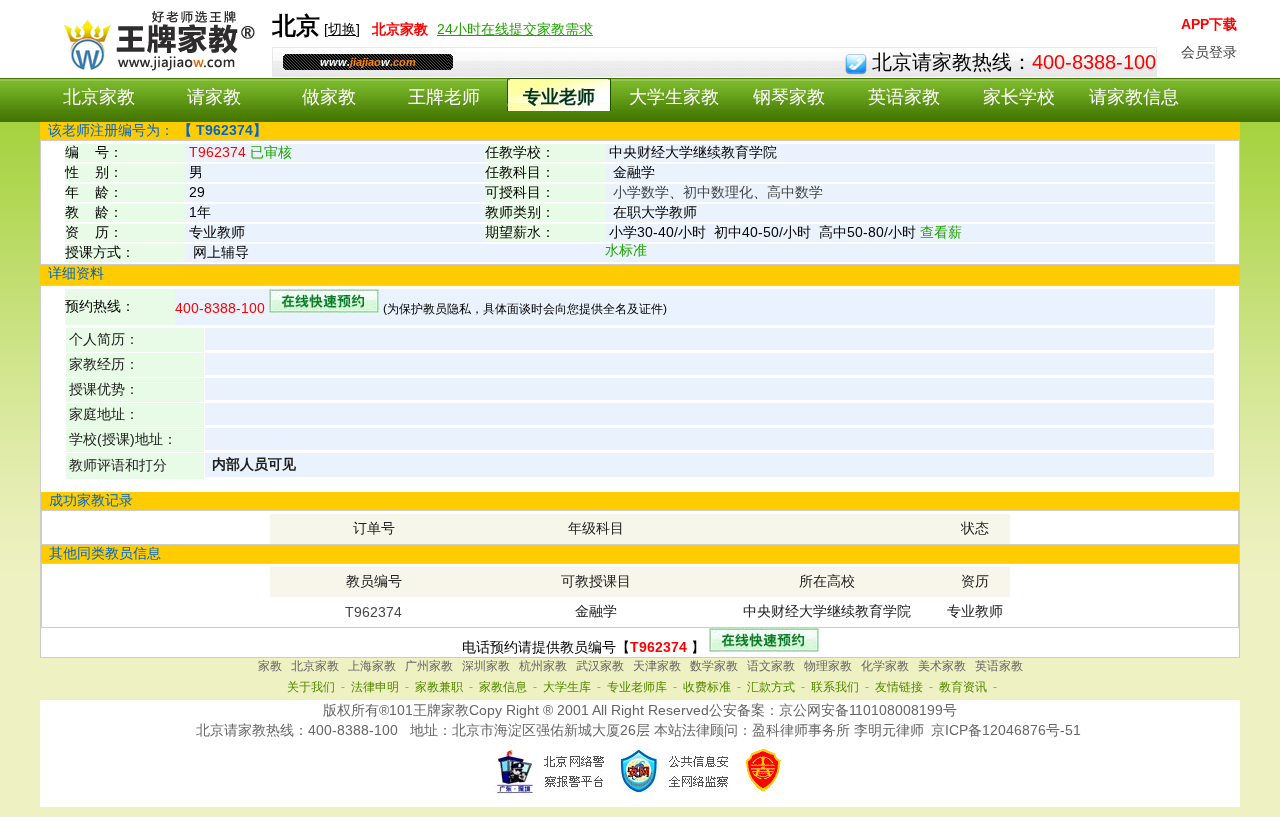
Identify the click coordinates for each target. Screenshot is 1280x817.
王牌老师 (444, 97)
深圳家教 (486, 666)
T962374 (373, 612)
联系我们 (835, 687)
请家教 (214, 97)
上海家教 (372, 666)
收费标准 (707, 687)
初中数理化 (718, 192)
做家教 (329, 97)
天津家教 (657, 666)
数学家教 (714, 666)
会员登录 (1209, 52)
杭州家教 (543, 666)
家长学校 (1019, 97)
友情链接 (899, 687)
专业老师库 (637, 687)
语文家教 (771, 666)
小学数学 (641, 192)
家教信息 (503, 687)
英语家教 (904, 97)
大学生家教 (674, 97)
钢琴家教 (789, 97)
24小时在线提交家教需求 (515, 29)
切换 (342, 29)
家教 (270, 666)
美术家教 (942, 666)
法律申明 (375, 687)
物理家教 (828, 666)
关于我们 (311, 687)
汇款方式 (771, 687)
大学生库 (567, 687)
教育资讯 (963, 687)
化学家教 (885, 666)
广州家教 (429, 666)
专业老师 (559, 97)
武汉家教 (600, 666)
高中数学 (795, 192)
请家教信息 (1134, 97)
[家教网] (155, 67)
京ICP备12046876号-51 (1006, 730)
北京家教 (99, 97)
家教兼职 (439, 687)
